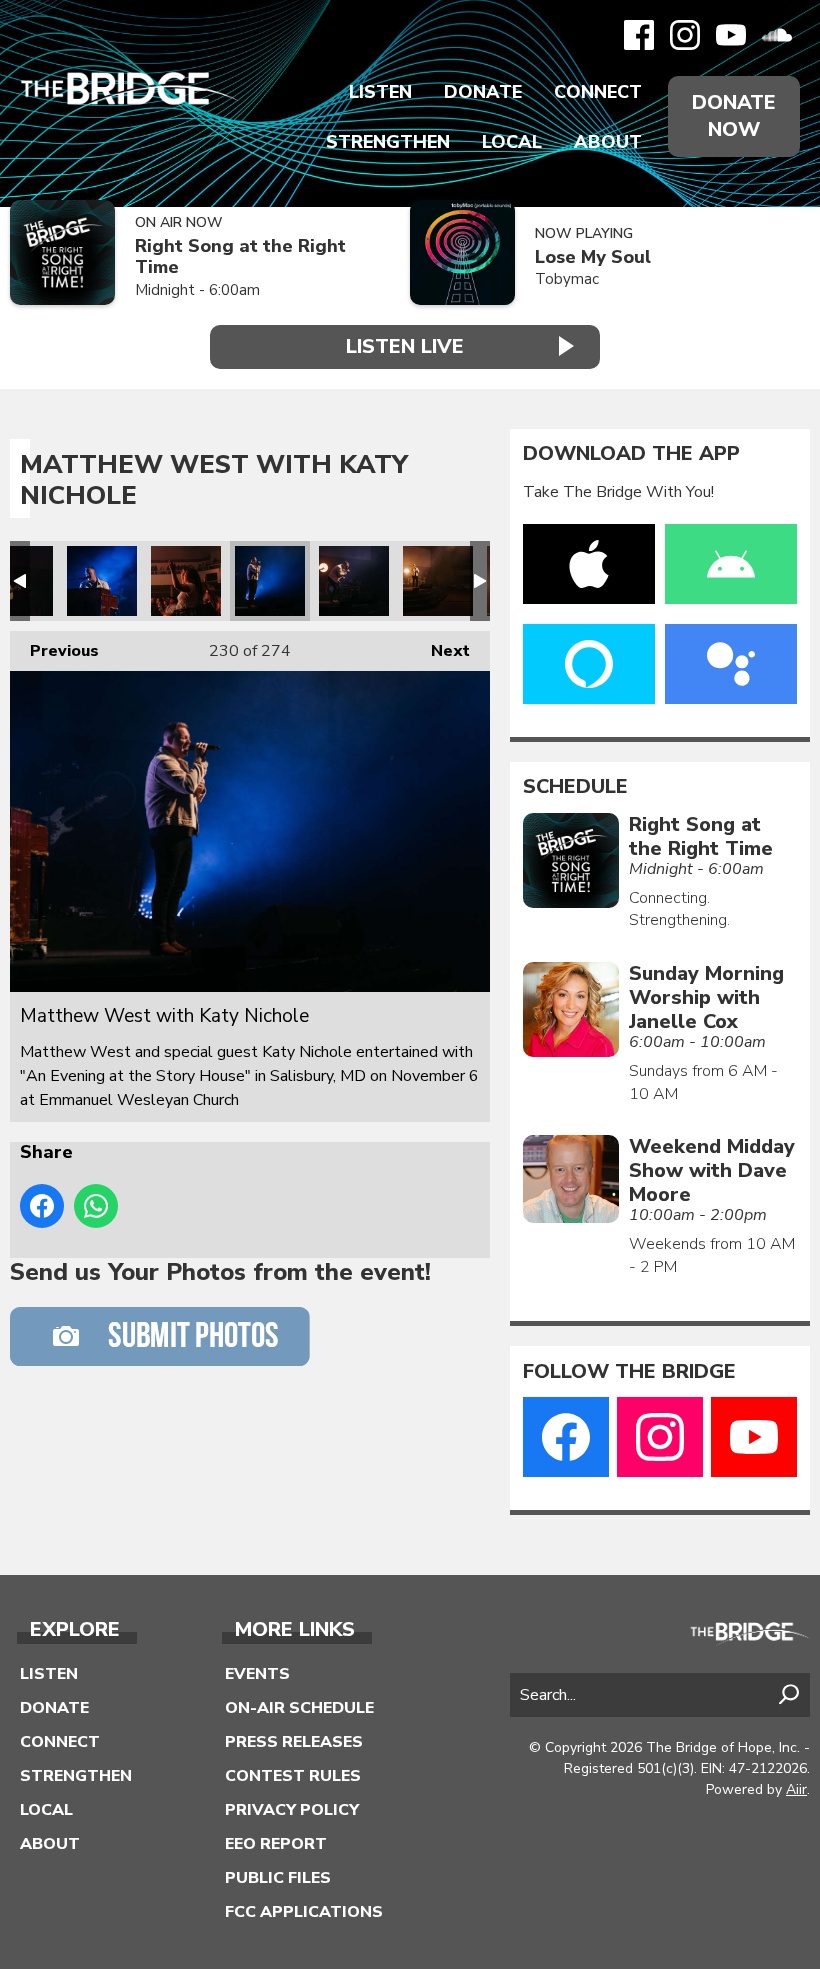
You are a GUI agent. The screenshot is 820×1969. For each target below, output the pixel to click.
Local (512, 142)
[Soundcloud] (777, 35)
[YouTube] (731, 35)
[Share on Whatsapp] (96, 1206)
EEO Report (276, 1844)
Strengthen (388, 142)
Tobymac (567, 279)
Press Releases (294, 1742)
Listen (380, 92)
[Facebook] (639, 35)
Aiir (796, 1789)
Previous (54, 651)
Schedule (575, 787)
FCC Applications (304, 1912)
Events (257, 1674)
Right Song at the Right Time (240, 256)
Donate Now (734, 116)
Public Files (278, 1878)
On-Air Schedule (299, 1708)
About (608, 142)
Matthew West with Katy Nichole (102, 581)
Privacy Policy (292, 1810)
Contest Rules (293, 1776)
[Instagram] (685, 35)
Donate (483, 92)
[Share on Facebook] (42, 1206)
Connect (598, 92)
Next (440, 651)
